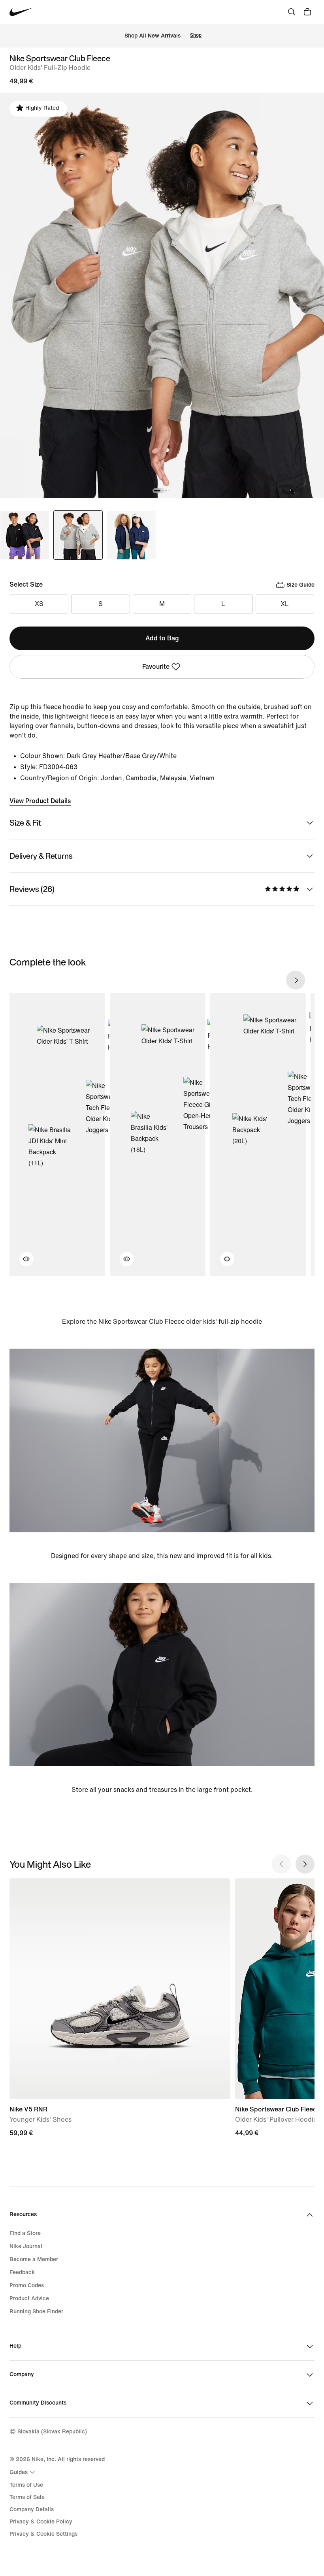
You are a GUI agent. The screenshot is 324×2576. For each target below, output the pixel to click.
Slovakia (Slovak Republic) (52, 2432)
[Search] (292, 12)
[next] (296, 980)
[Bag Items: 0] (307, 12)
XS (39, 604)
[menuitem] (23, 2472)
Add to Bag (162, 638)
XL (285, 604)
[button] (22, 1264)
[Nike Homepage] (21, 12)
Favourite (156, 667)
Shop (196, 35)
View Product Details (40, 801)
